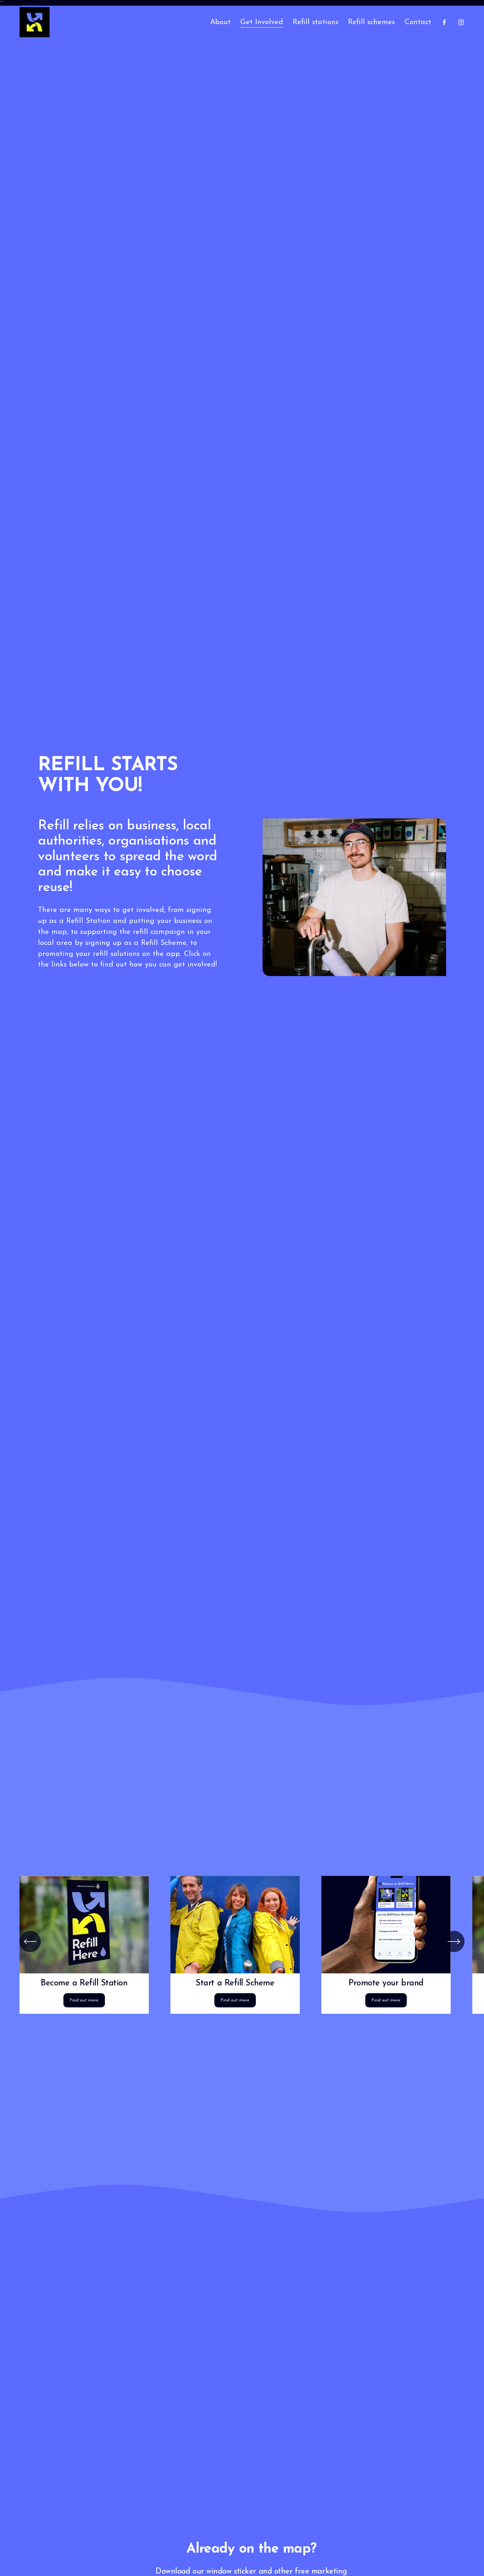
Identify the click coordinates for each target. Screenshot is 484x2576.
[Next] (454, 1941)
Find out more (84, 2000)
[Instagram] (461, 22)
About (220, 22)
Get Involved (262, 22)
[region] (242, 1945)
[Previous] (30, 1941)
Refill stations (316, 22)
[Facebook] (444, 22)
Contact (418, 22)
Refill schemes (371, 22)
